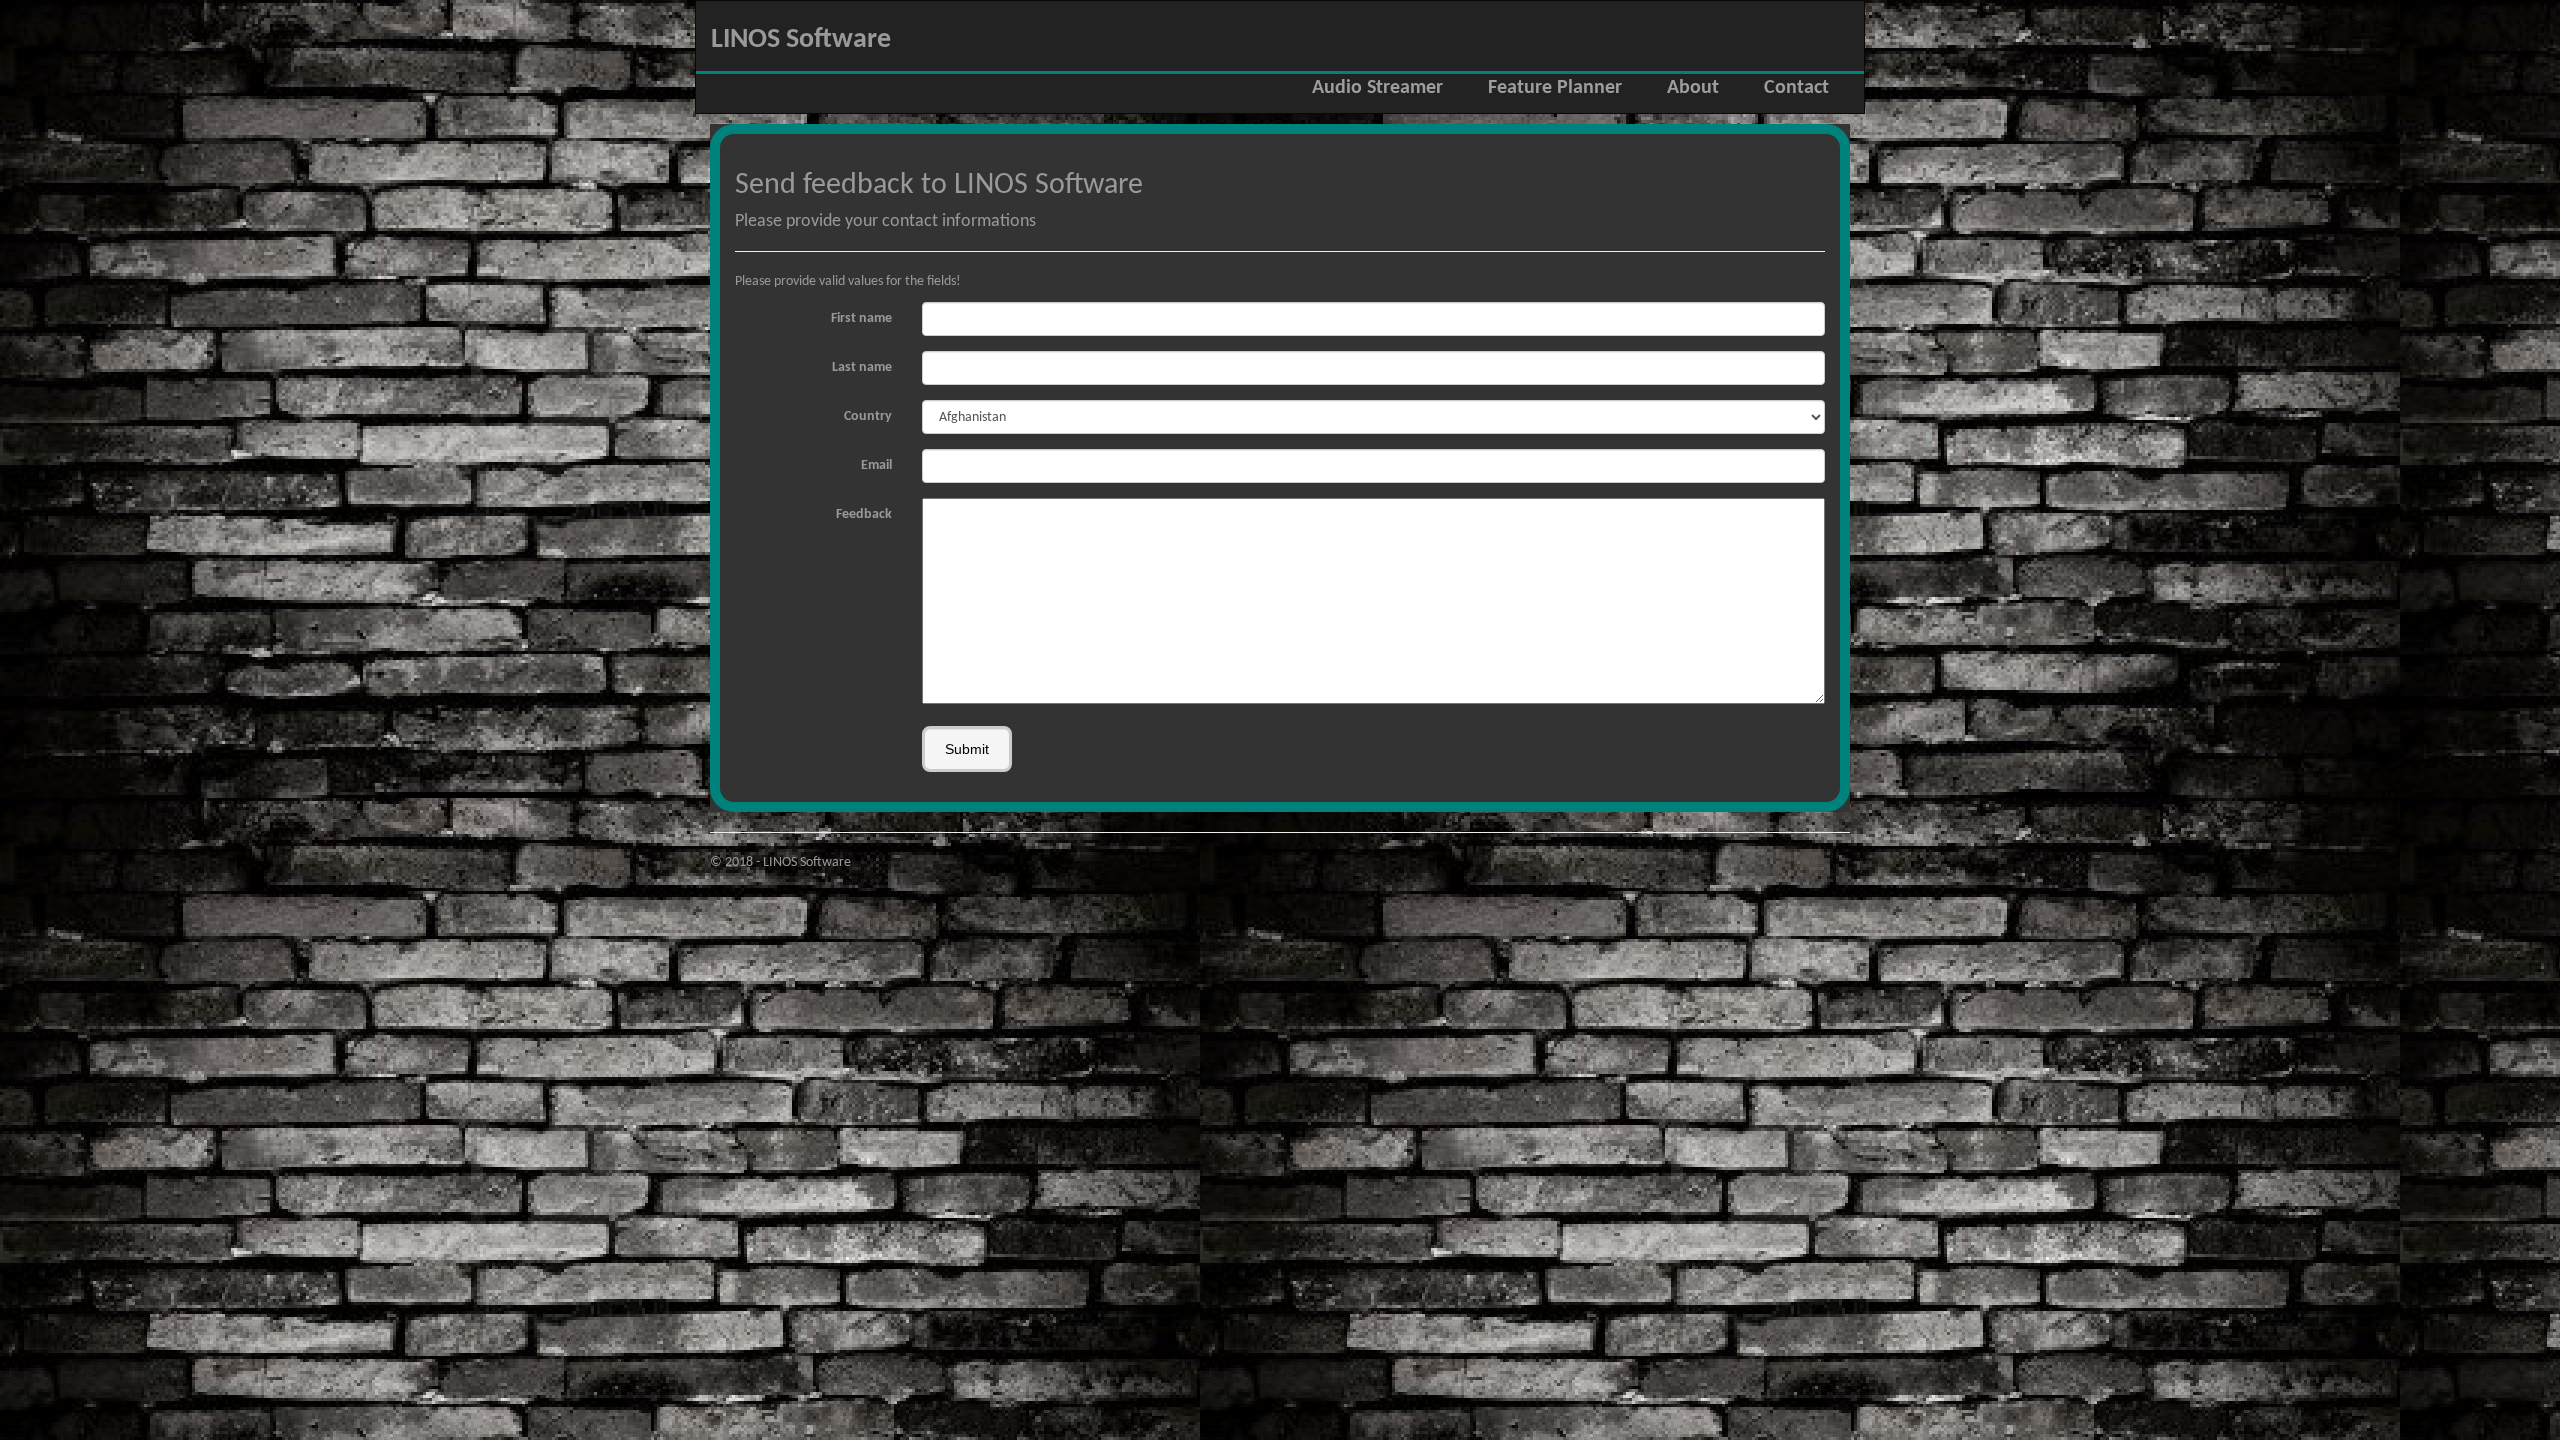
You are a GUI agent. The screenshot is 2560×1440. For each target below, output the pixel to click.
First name (861, 318)
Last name (862, 367)
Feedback (864, 514)
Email (876, 465)
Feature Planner (1555, 88)
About (1693, 88)
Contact (1796, 88)
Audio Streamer (1377, 88)
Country (868, 416)
